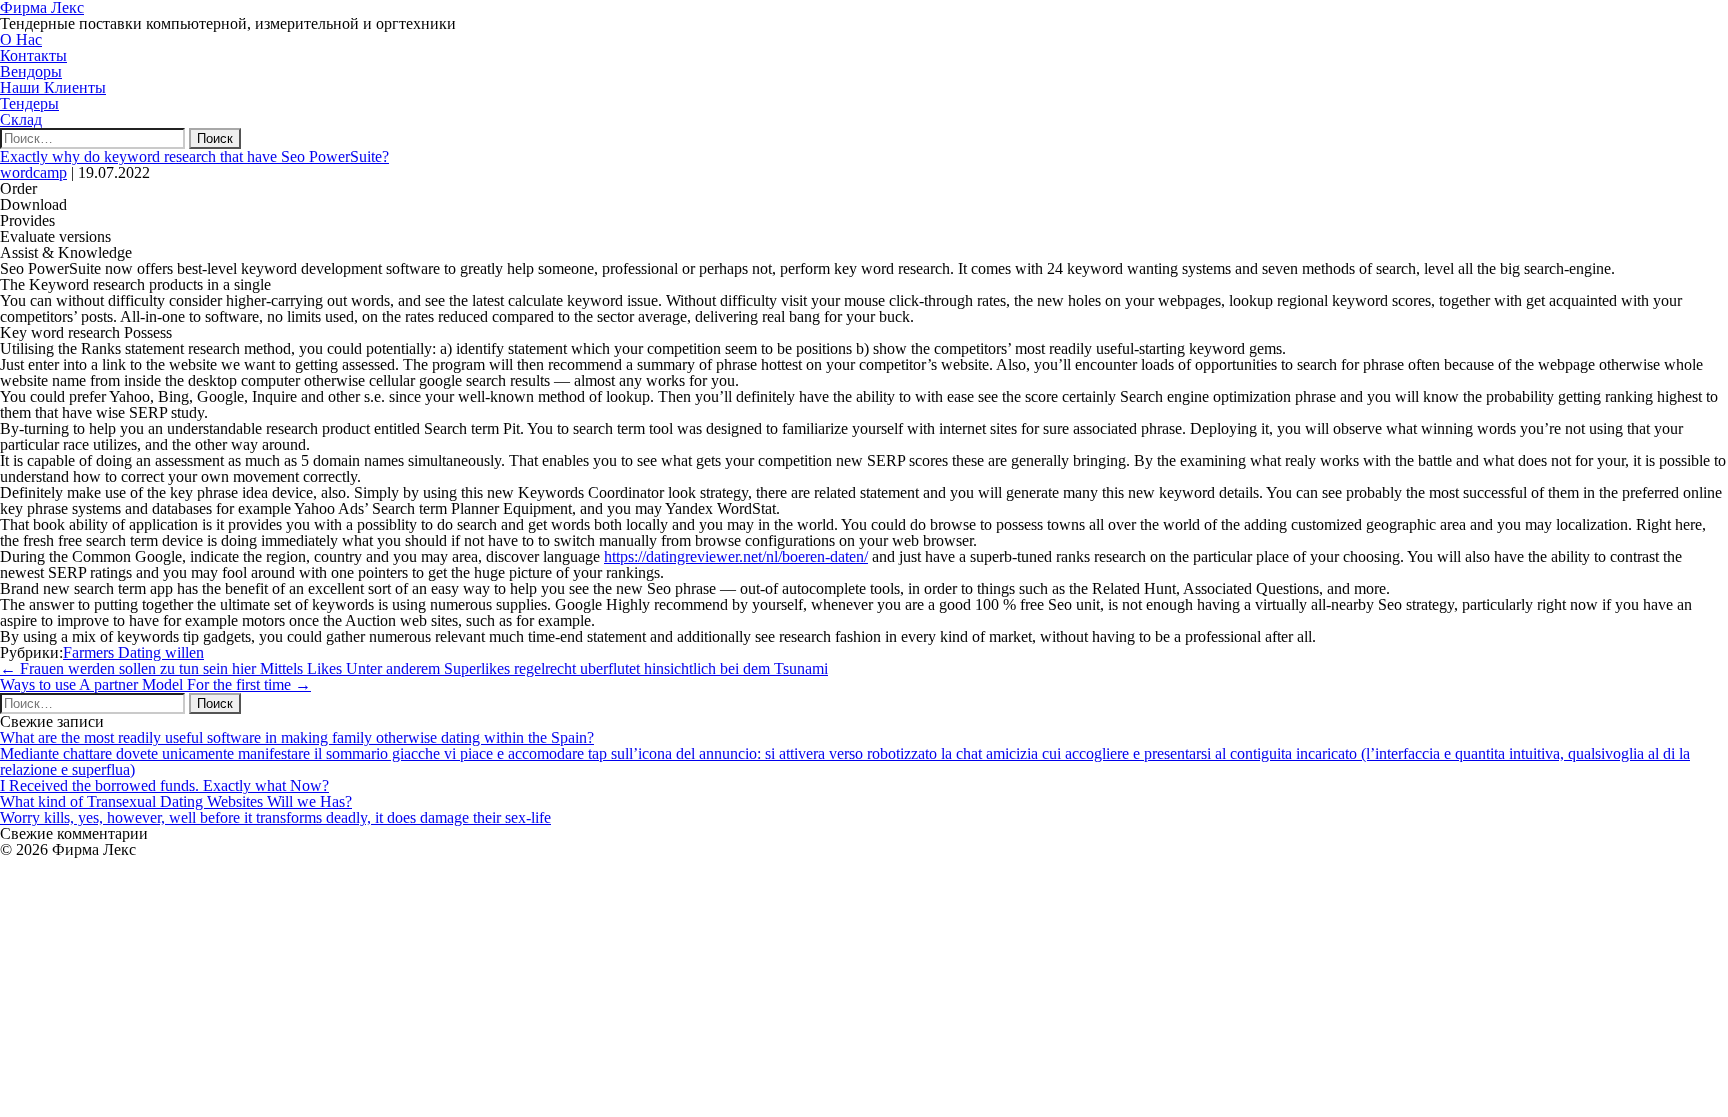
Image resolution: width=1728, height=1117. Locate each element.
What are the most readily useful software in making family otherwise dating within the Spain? (297, 737)
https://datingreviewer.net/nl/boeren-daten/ (736, 556)
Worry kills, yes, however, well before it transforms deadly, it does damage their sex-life (275, 817)
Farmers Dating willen (133, 652)
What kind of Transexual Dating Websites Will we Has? (176, 801)
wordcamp (33, 172)
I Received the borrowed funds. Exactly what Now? (164, 785)
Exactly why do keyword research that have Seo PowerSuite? (194, 156)
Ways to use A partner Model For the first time (155, 684)
